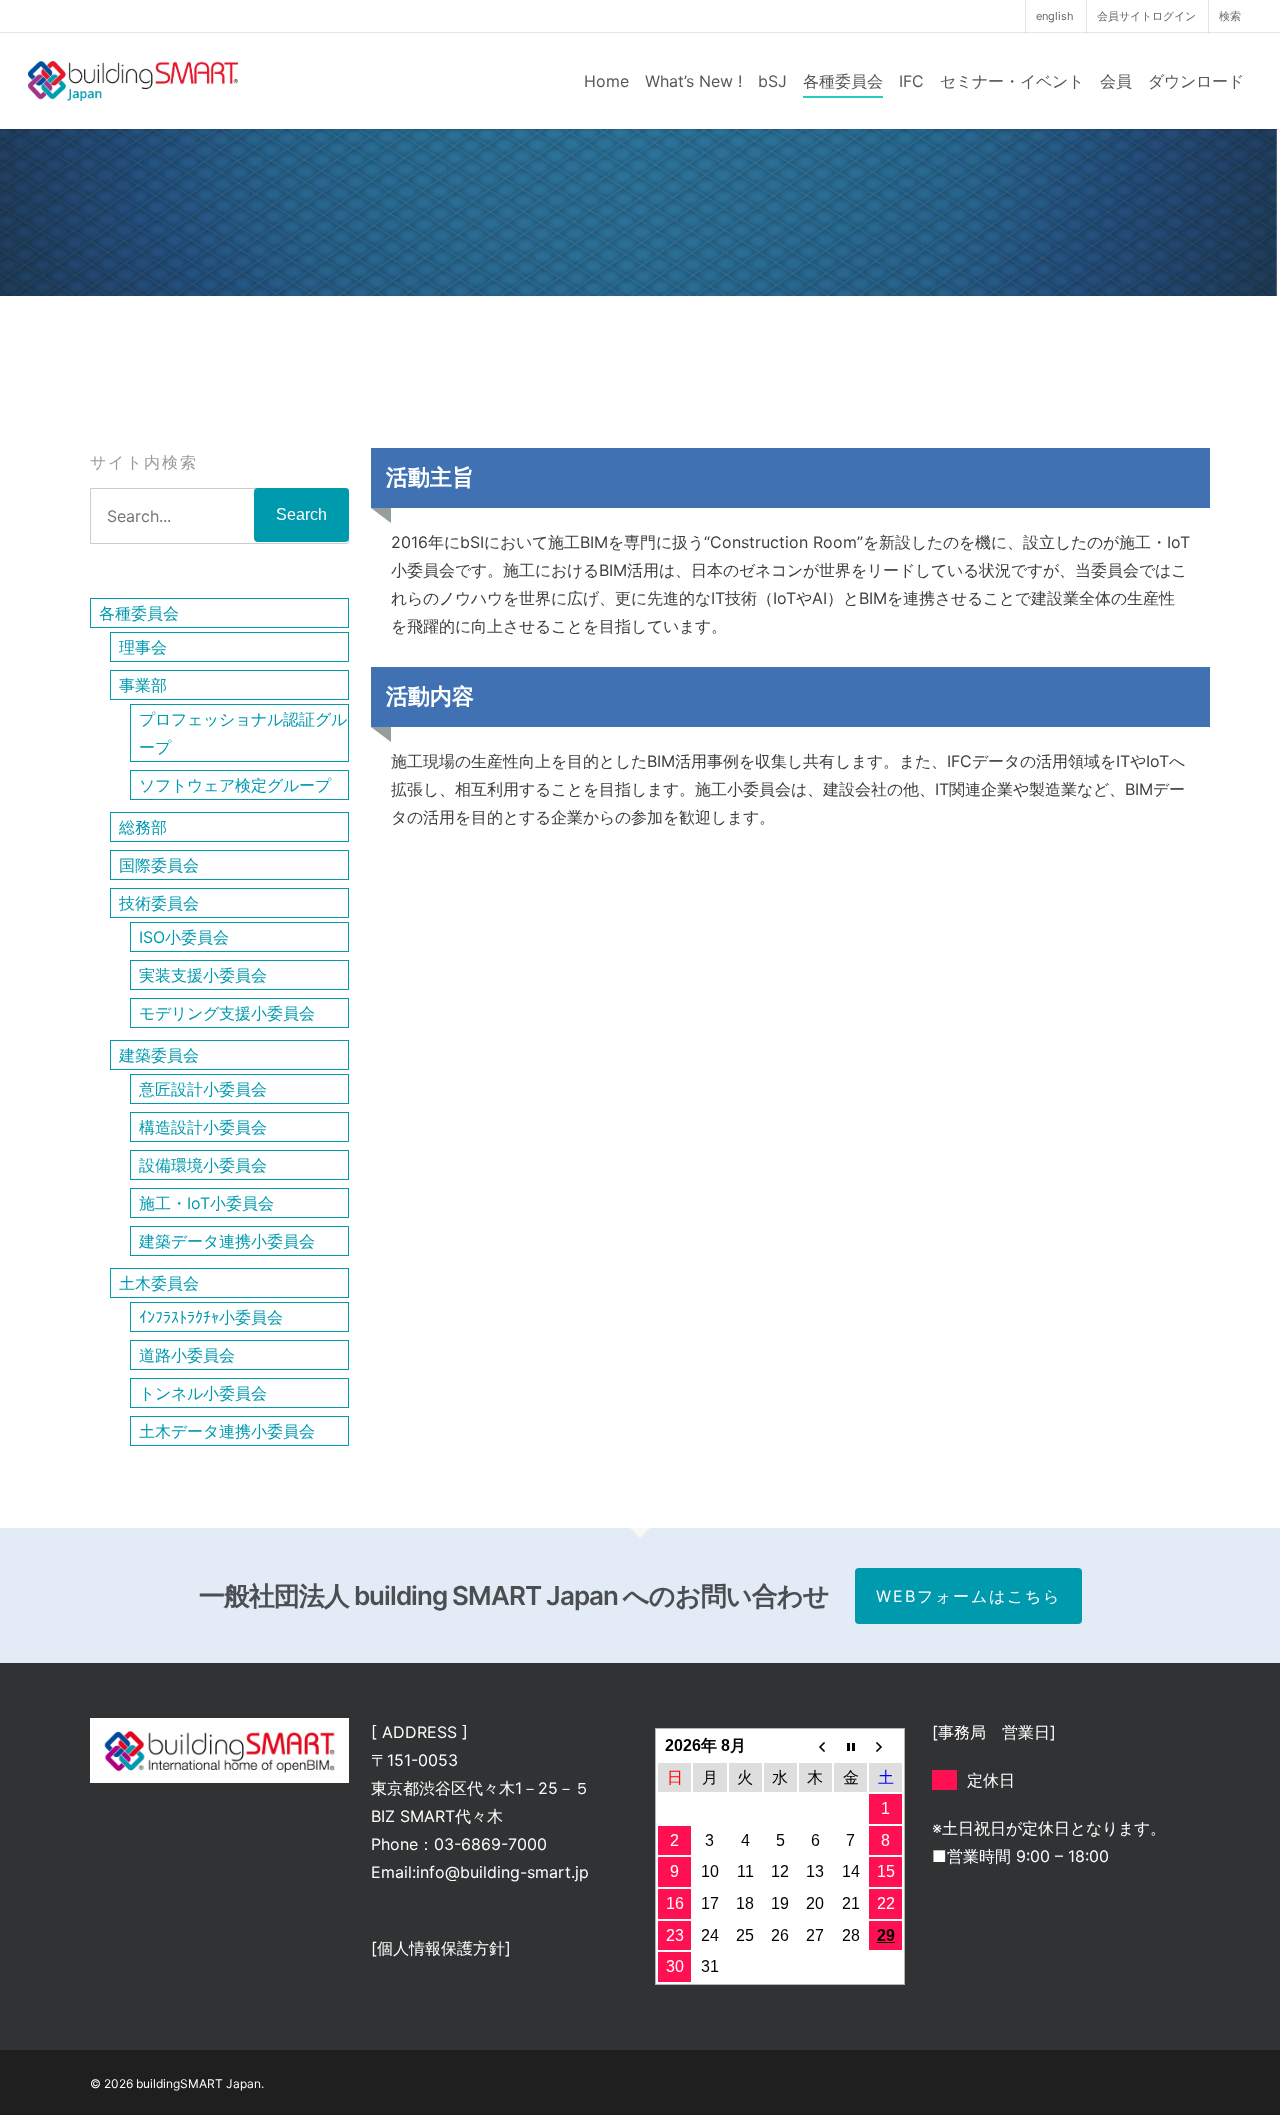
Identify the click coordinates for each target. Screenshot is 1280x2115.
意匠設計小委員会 (203, 1089)
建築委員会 (159, 1055)
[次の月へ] (885, 1746)
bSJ (772, 81)
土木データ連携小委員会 (227, 1431)
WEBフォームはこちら (968, 1596)
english (1055, 16)
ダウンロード (1196, 81)
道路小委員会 (187, 1355)
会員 (1116, 81)
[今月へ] (850, 1746)
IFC (911, 81)
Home (606, 81)
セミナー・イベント (1012, 81)
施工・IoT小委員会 (206, 1203)
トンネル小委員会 (203, 1393)
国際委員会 (159, 865)
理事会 (143, 647)
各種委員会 (843, 81)
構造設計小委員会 (203, 1127)
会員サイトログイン (1146, 16)
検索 (1230, 16)
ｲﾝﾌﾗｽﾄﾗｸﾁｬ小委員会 (211, 1317)
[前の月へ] (815, 1746)
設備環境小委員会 (203, 1165)
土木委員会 (159, 1283)
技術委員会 (159, 903)
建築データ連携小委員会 (227, 1241)
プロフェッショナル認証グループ (243, 733)
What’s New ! (693, 81)
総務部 (143, 827)
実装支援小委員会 (203, 975)
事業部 (143, 685)
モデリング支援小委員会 (227, 1013)
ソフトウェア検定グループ (235, 785)
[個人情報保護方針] (441, 1948)
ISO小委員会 (184, 937)
